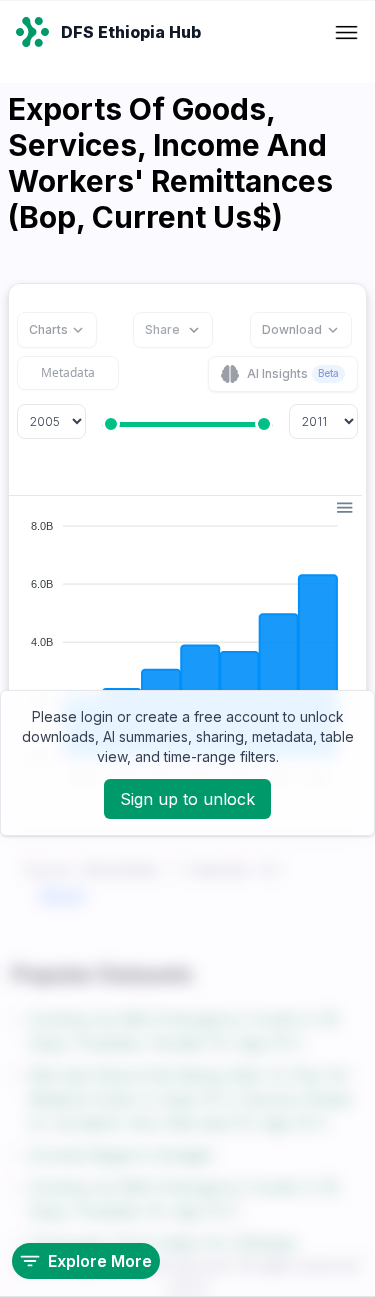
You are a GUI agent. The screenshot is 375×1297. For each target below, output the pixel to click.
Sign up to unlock (187, 799)
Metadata (68, 372)
